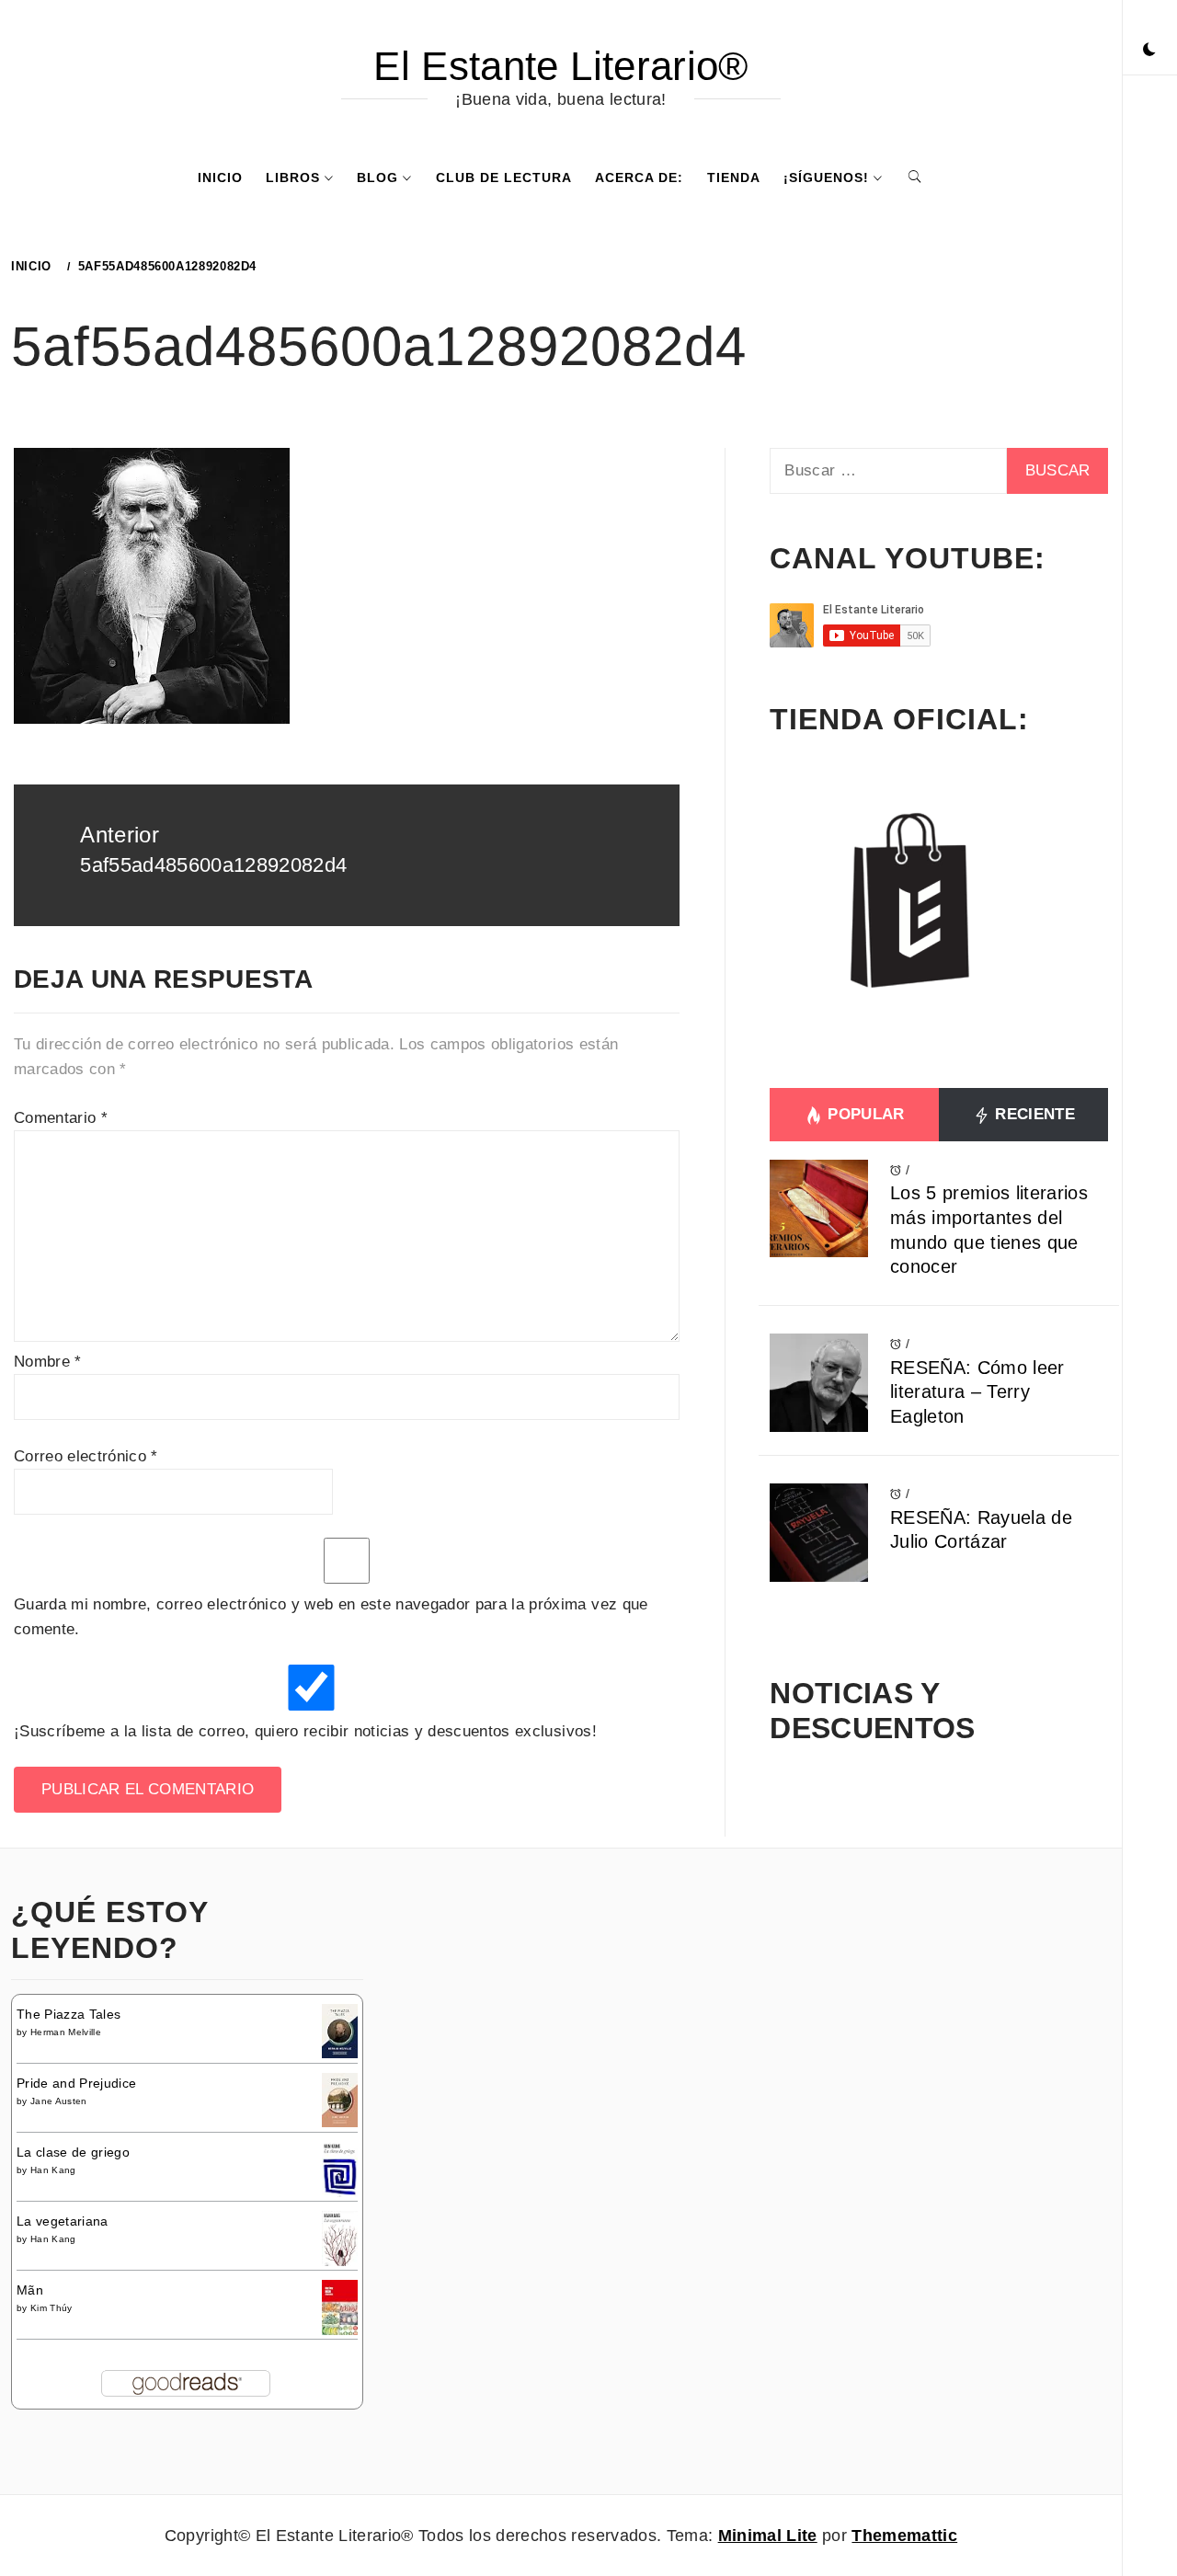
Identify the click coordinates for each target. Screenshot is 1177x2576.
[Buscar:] (888, 471)
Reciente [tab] (1033, 1114)
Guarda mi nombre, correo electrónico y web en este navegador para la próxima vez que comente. (331, 1617)
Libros (293, 177)
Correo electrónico (86, 1456)
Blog (377, 177)
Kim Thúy (51, 2308)
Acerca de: (639, 177)
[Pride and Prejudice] (340, 2099)
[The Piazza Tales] (340, 2030)
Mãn (30, 2290)
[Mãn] (340, 2307)
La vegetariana (63, 2221)
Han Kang (53, 2170)
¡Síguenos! (826, 177)
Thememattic (904, 2536)
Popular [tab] (864, 1114)
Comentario (61, 1118)
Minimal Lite (768, 2536)
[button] (1149, 51)
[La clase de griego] (340, 2171)
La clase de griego (73, 2152)
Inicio (220, 177)
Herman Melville (66, 2032)
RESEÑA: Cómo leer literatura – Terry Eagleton (977, 1392)
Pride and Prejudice (76, 2083)
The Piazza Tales (69, 2014)
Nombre (48, 1362)
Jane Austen (59, 2101)
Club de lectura (504, 177)
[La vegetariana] (340, 2239)
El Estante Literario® (560, 66)
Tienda (734, 177)
